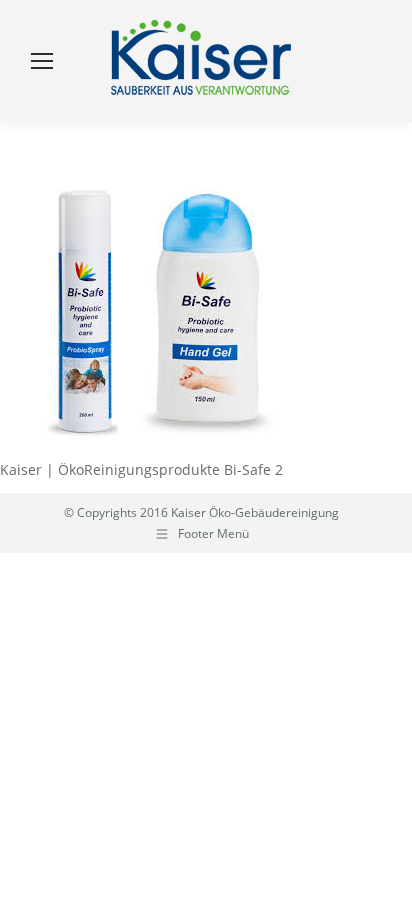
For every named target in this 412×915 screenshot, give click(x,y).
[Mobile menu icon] (42, 61)
